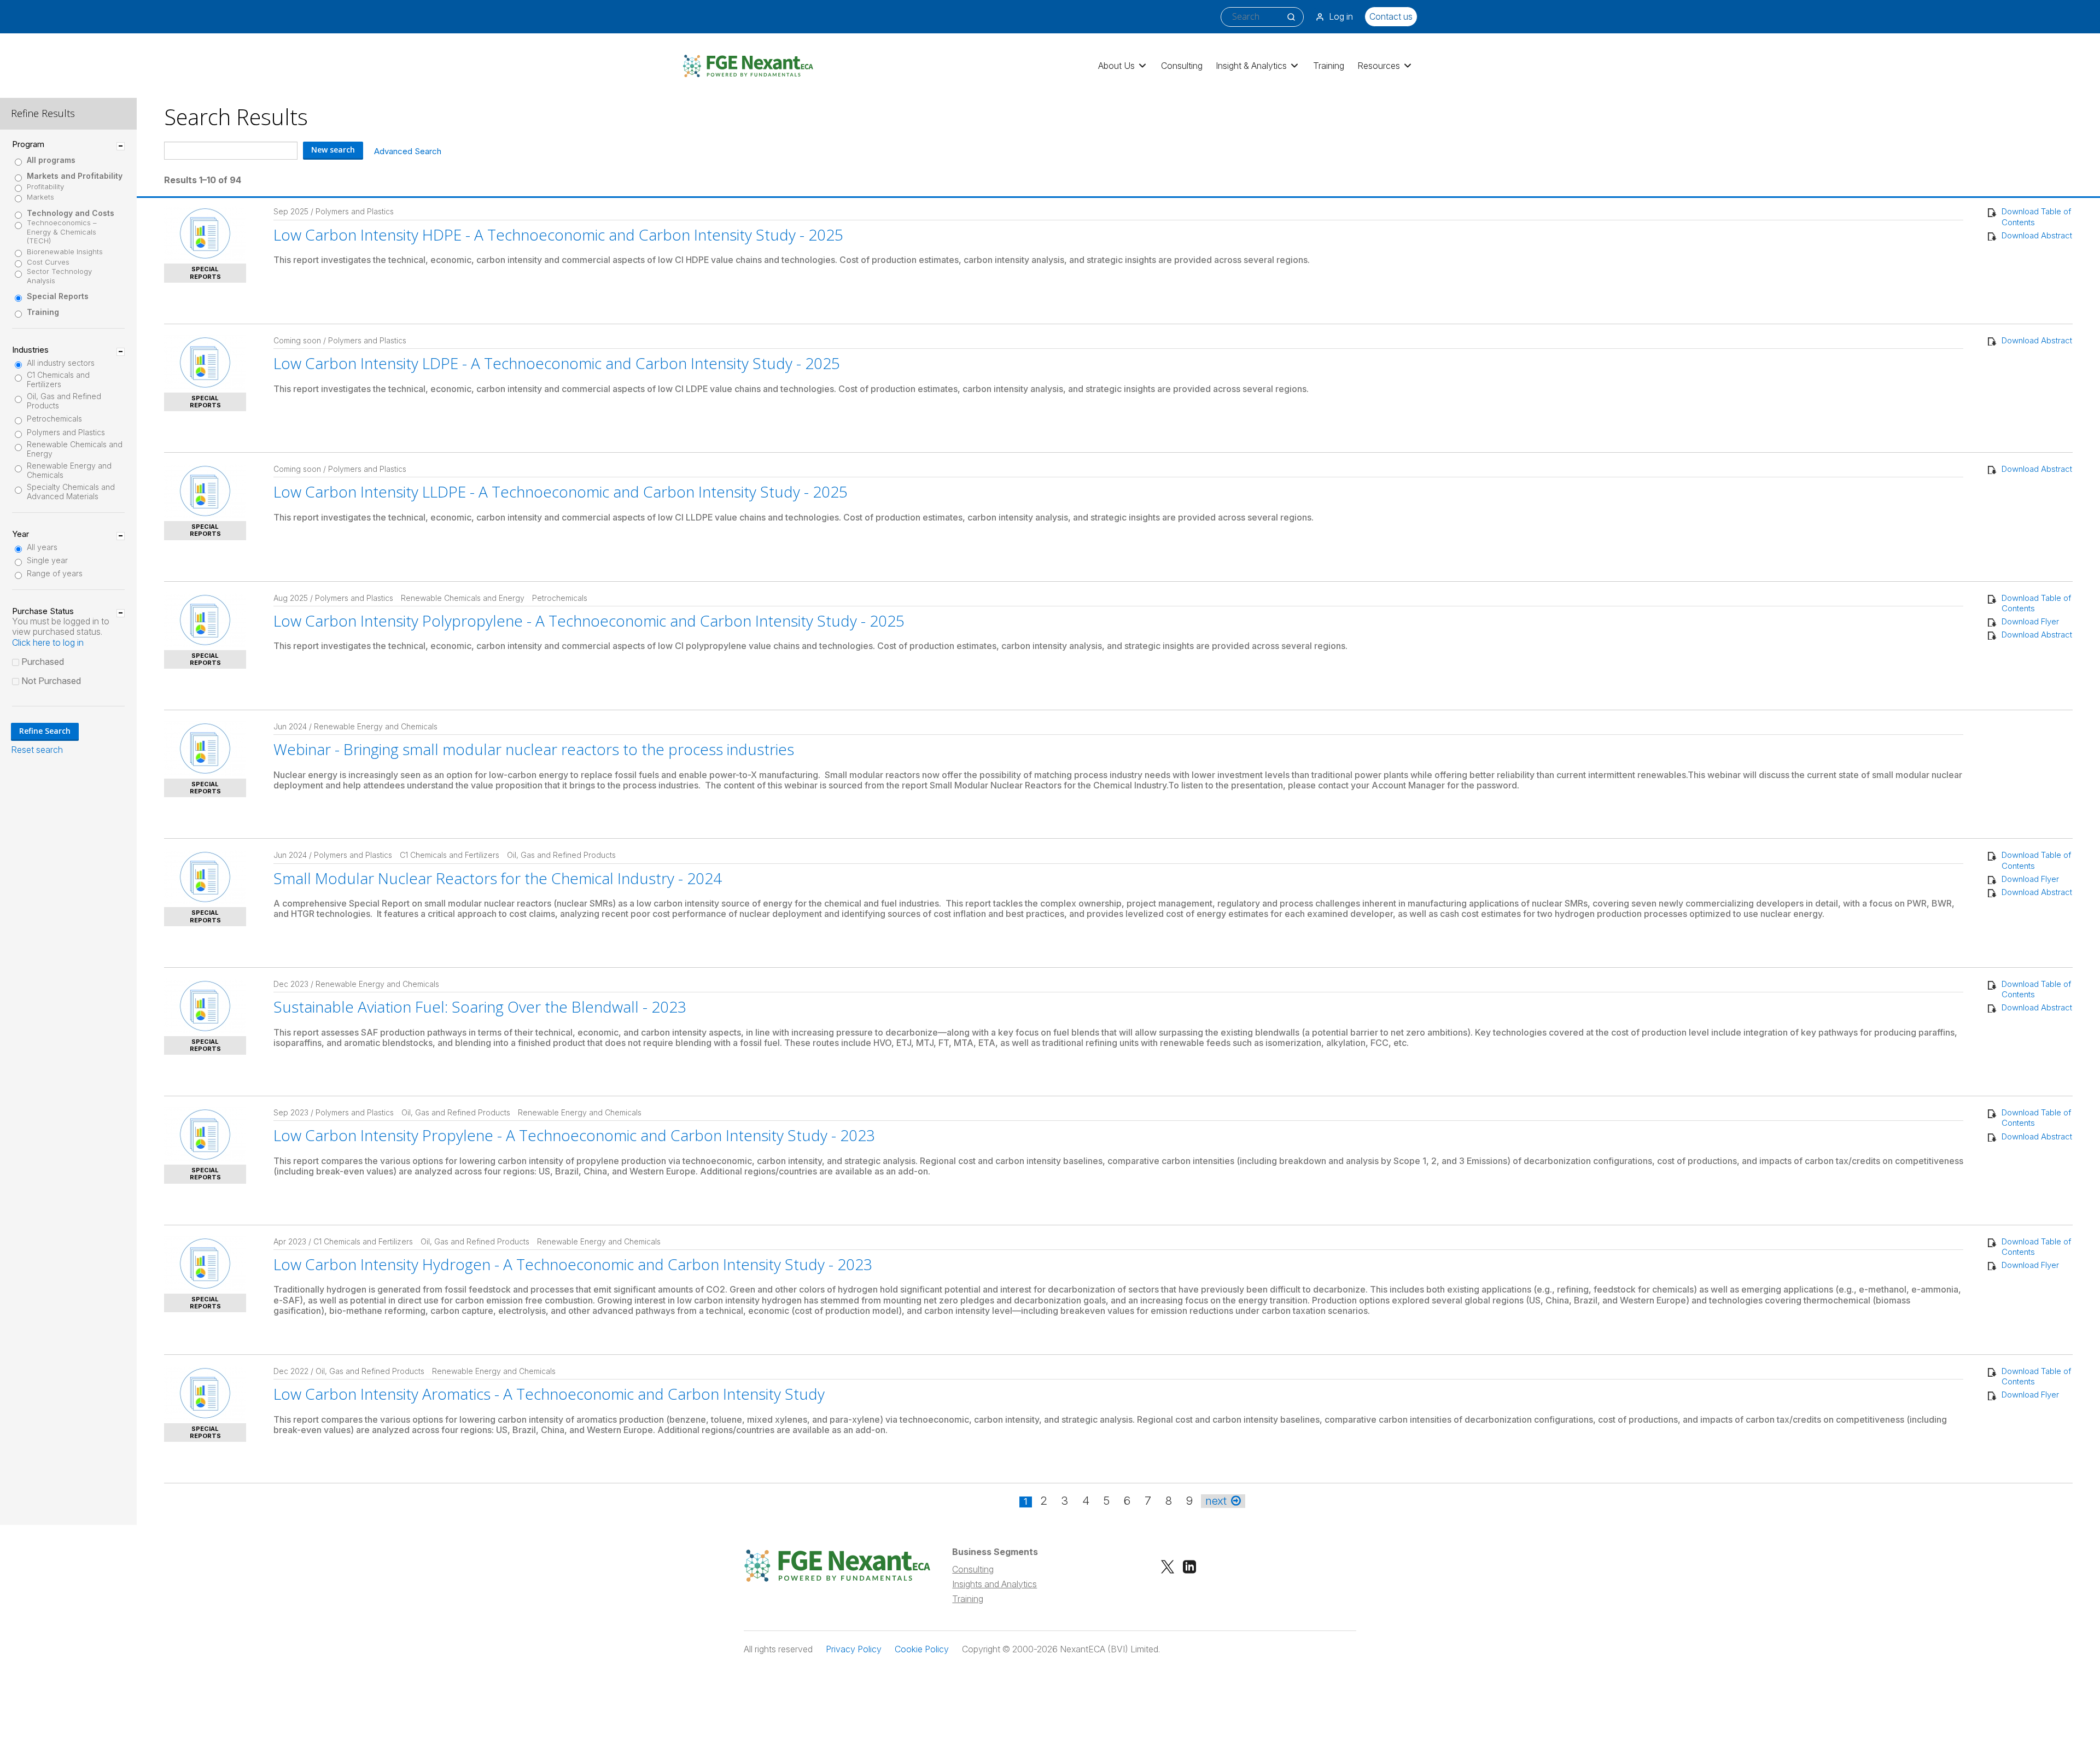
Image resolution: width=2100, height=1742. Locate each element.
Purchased (43, 662)
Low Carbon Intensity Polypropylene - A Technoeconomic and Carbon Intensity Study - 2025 (589, 621)
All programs (51, 160)
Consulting (1182, 66)
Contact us (1391, 16)
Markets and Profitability (75, 176)
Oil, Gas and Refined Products (64, 401)
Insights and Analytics (994, 1584)
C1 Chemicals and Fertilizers (58, 380)
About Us (1116, 66)
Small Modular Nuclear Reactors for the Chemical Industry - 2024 (498, 878)
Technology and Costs (71, 213)
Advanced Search (408, 151)
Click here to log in (48, 642)
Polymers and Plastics (66, 432)
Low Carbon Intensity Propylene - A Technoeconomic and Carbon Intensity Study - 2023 (574, 1135)
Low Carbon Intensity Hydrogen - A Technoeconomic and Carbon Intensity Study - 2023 (573, 1264)
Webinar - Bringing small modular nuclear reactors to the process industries (534, 749)
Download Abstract (2037, 235)
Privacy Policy (854, 1649)
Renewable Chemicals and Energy (75, 449)
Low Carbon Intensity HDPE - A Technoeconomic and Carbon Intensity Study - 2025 (558, 235)
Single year (47, 560)
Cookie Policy (922, 1649)
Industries (30, 350)
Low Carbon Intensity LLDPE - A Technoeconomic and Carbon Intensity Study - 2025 (561, 492)
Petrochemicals (54, 419)
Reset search (37, 750)
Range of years (55, 574)
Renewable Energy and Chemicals (69, 470)
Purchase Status (43, 611)
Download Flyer (2030, 621)
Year (21, 534)
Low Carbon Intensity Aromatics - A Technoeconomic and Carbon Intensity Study (549, 1394)
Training (1329, 66)
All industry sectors (61, 363)
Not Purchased (51, 681)
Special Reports (58, 296)
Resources (1379, 66)
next (1216, 1501)
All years (42, 547)
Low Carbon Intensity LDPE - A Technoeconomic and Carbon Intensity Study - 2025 (557, 363)
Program (28, 144)
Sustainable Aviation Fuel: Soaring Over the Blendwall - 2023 (480, 1007)
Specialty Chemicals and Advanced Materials (71, 492)
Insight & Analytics (1251, 66)
